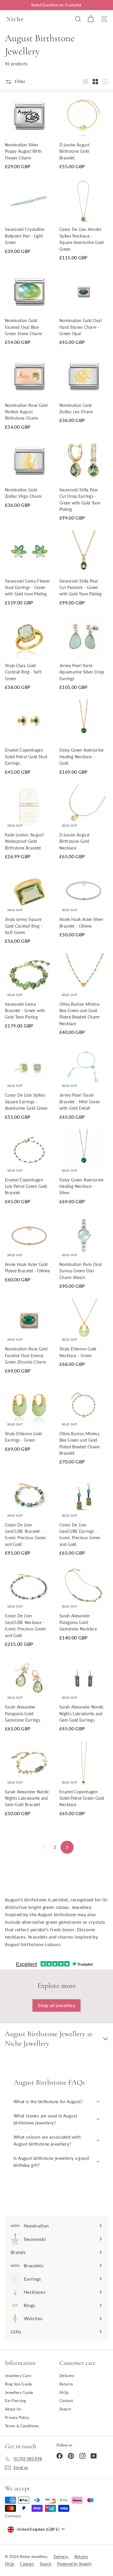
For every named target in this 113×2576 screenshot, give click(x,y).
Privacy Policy (17, 2417)
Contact (66, 2401)
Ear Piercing (15, 2401)
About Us (13, 2409)
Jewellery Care (18, 2376)
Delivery (67, 2376)
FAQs (64, 2392)
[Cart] (91, 19)
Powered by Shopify (74, 2564)
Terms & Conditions (22, 2426)
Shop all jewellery (56, 2005)
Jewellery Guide (19, 2392)
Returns (66, 2384)
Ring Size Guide (18, 2384)
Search (65, 2409)
